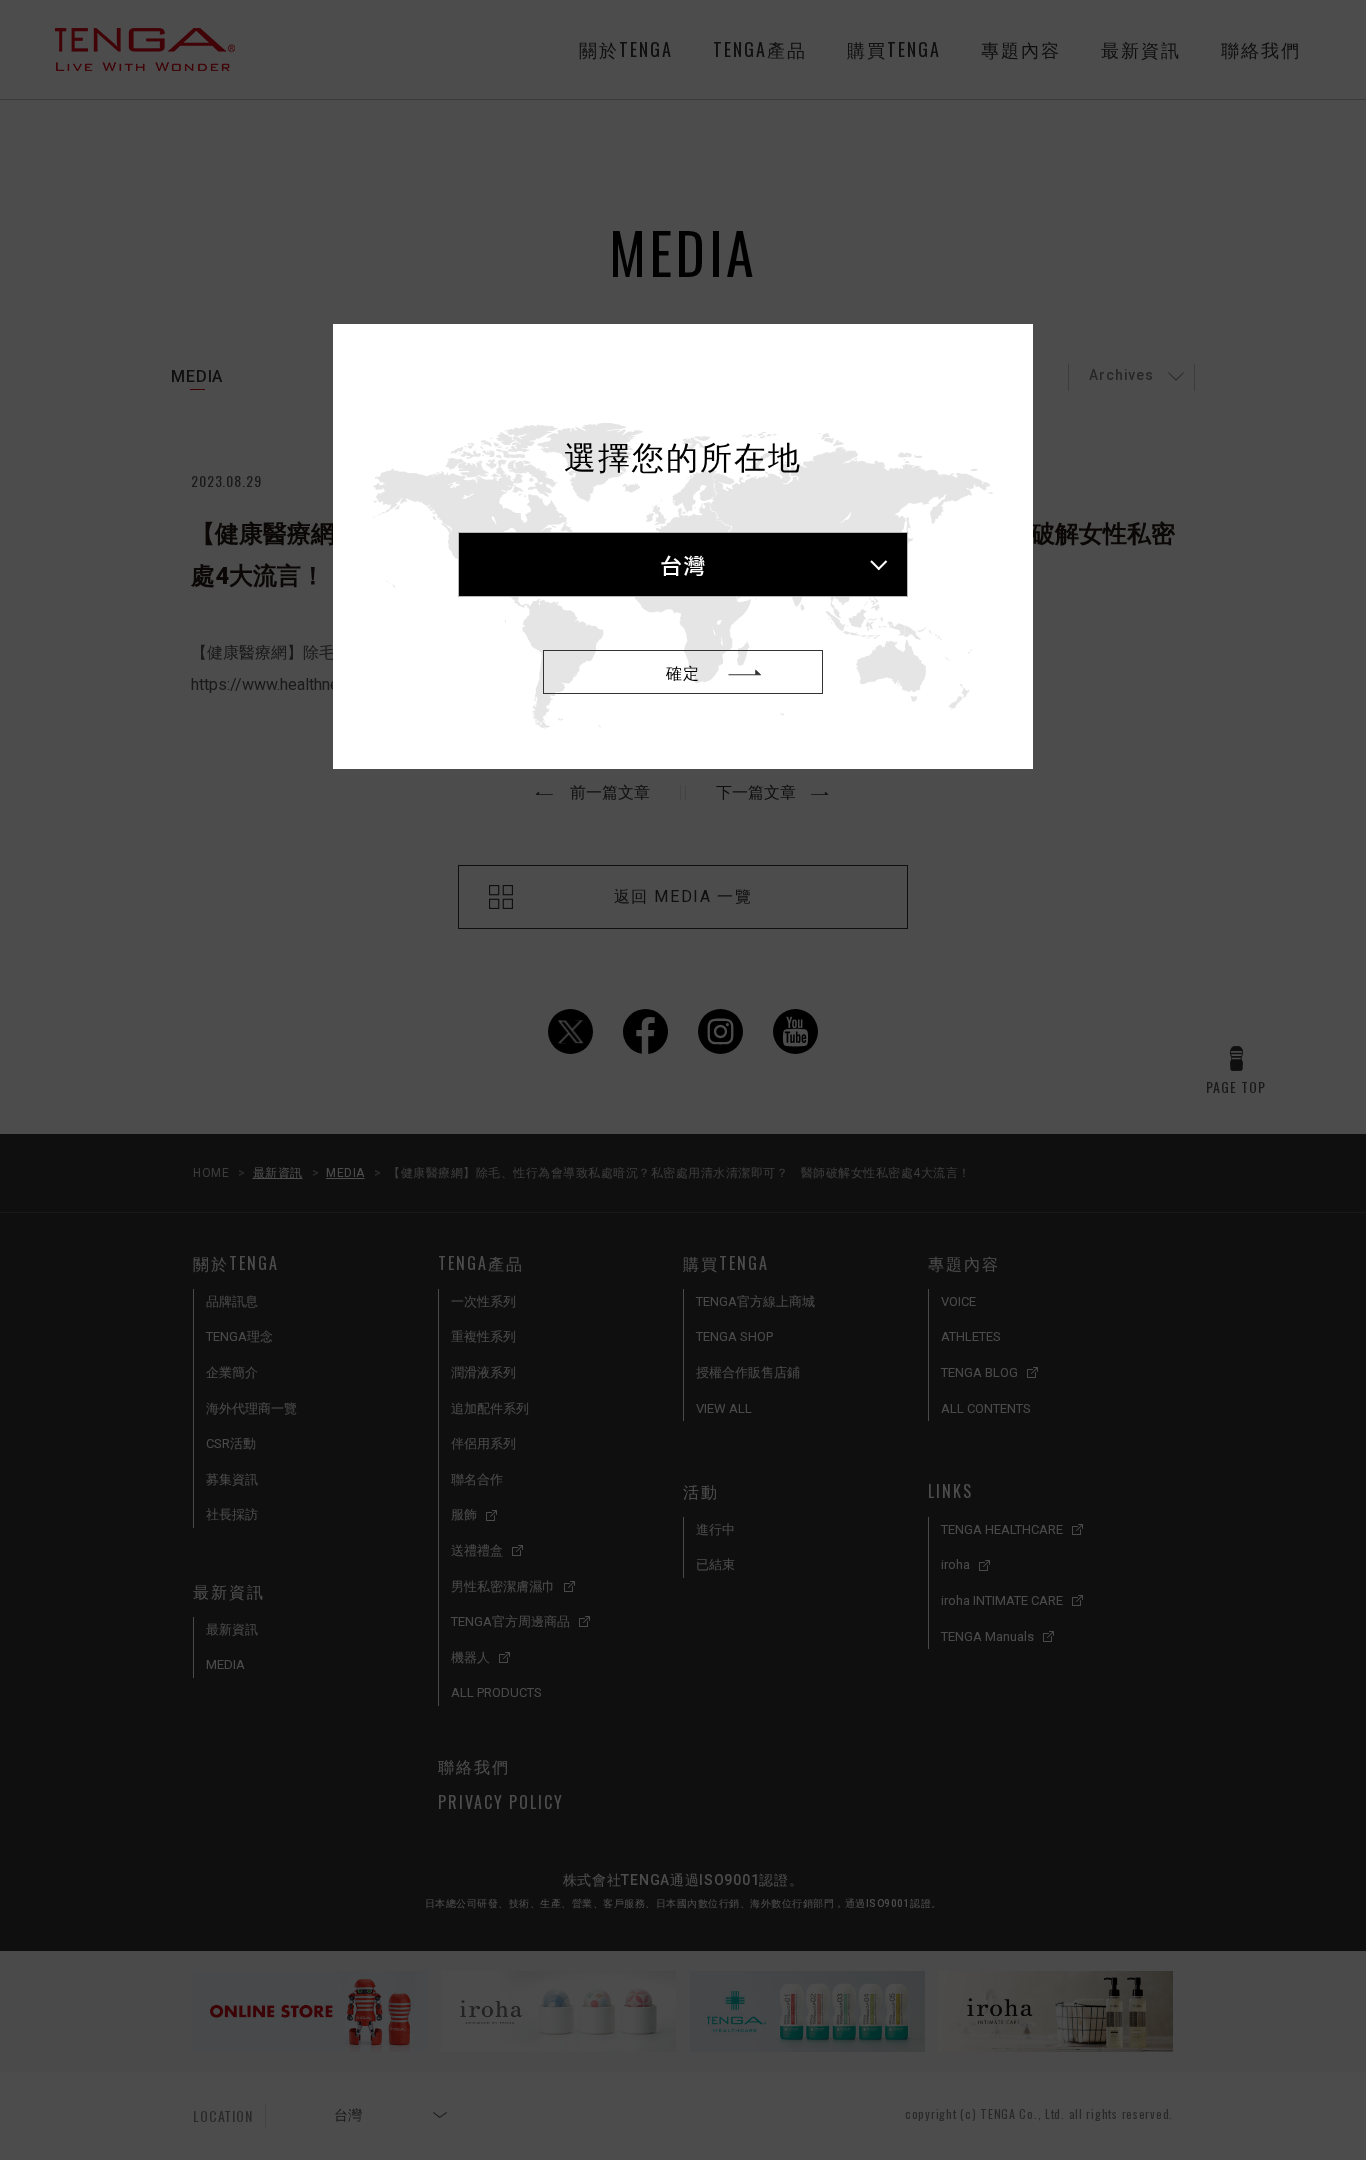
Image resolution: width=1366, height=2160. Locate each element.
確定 (683, 672)
